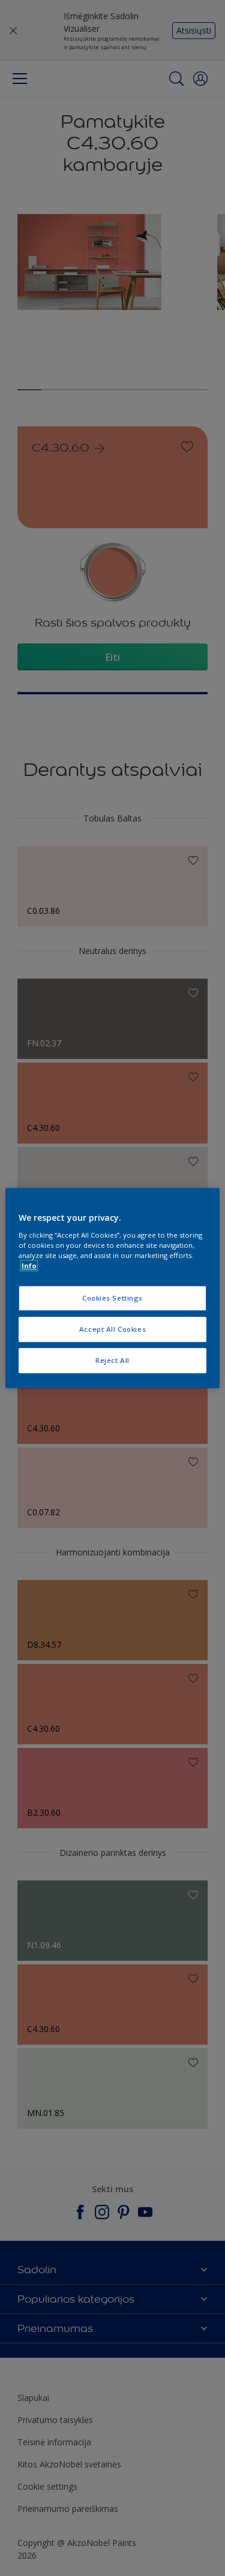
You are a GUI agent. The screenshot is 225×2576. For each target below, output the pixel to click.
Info (29, 1266)
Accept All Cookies (112, 1329)
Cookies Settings (112, 1298)
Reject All (112, 1360)
